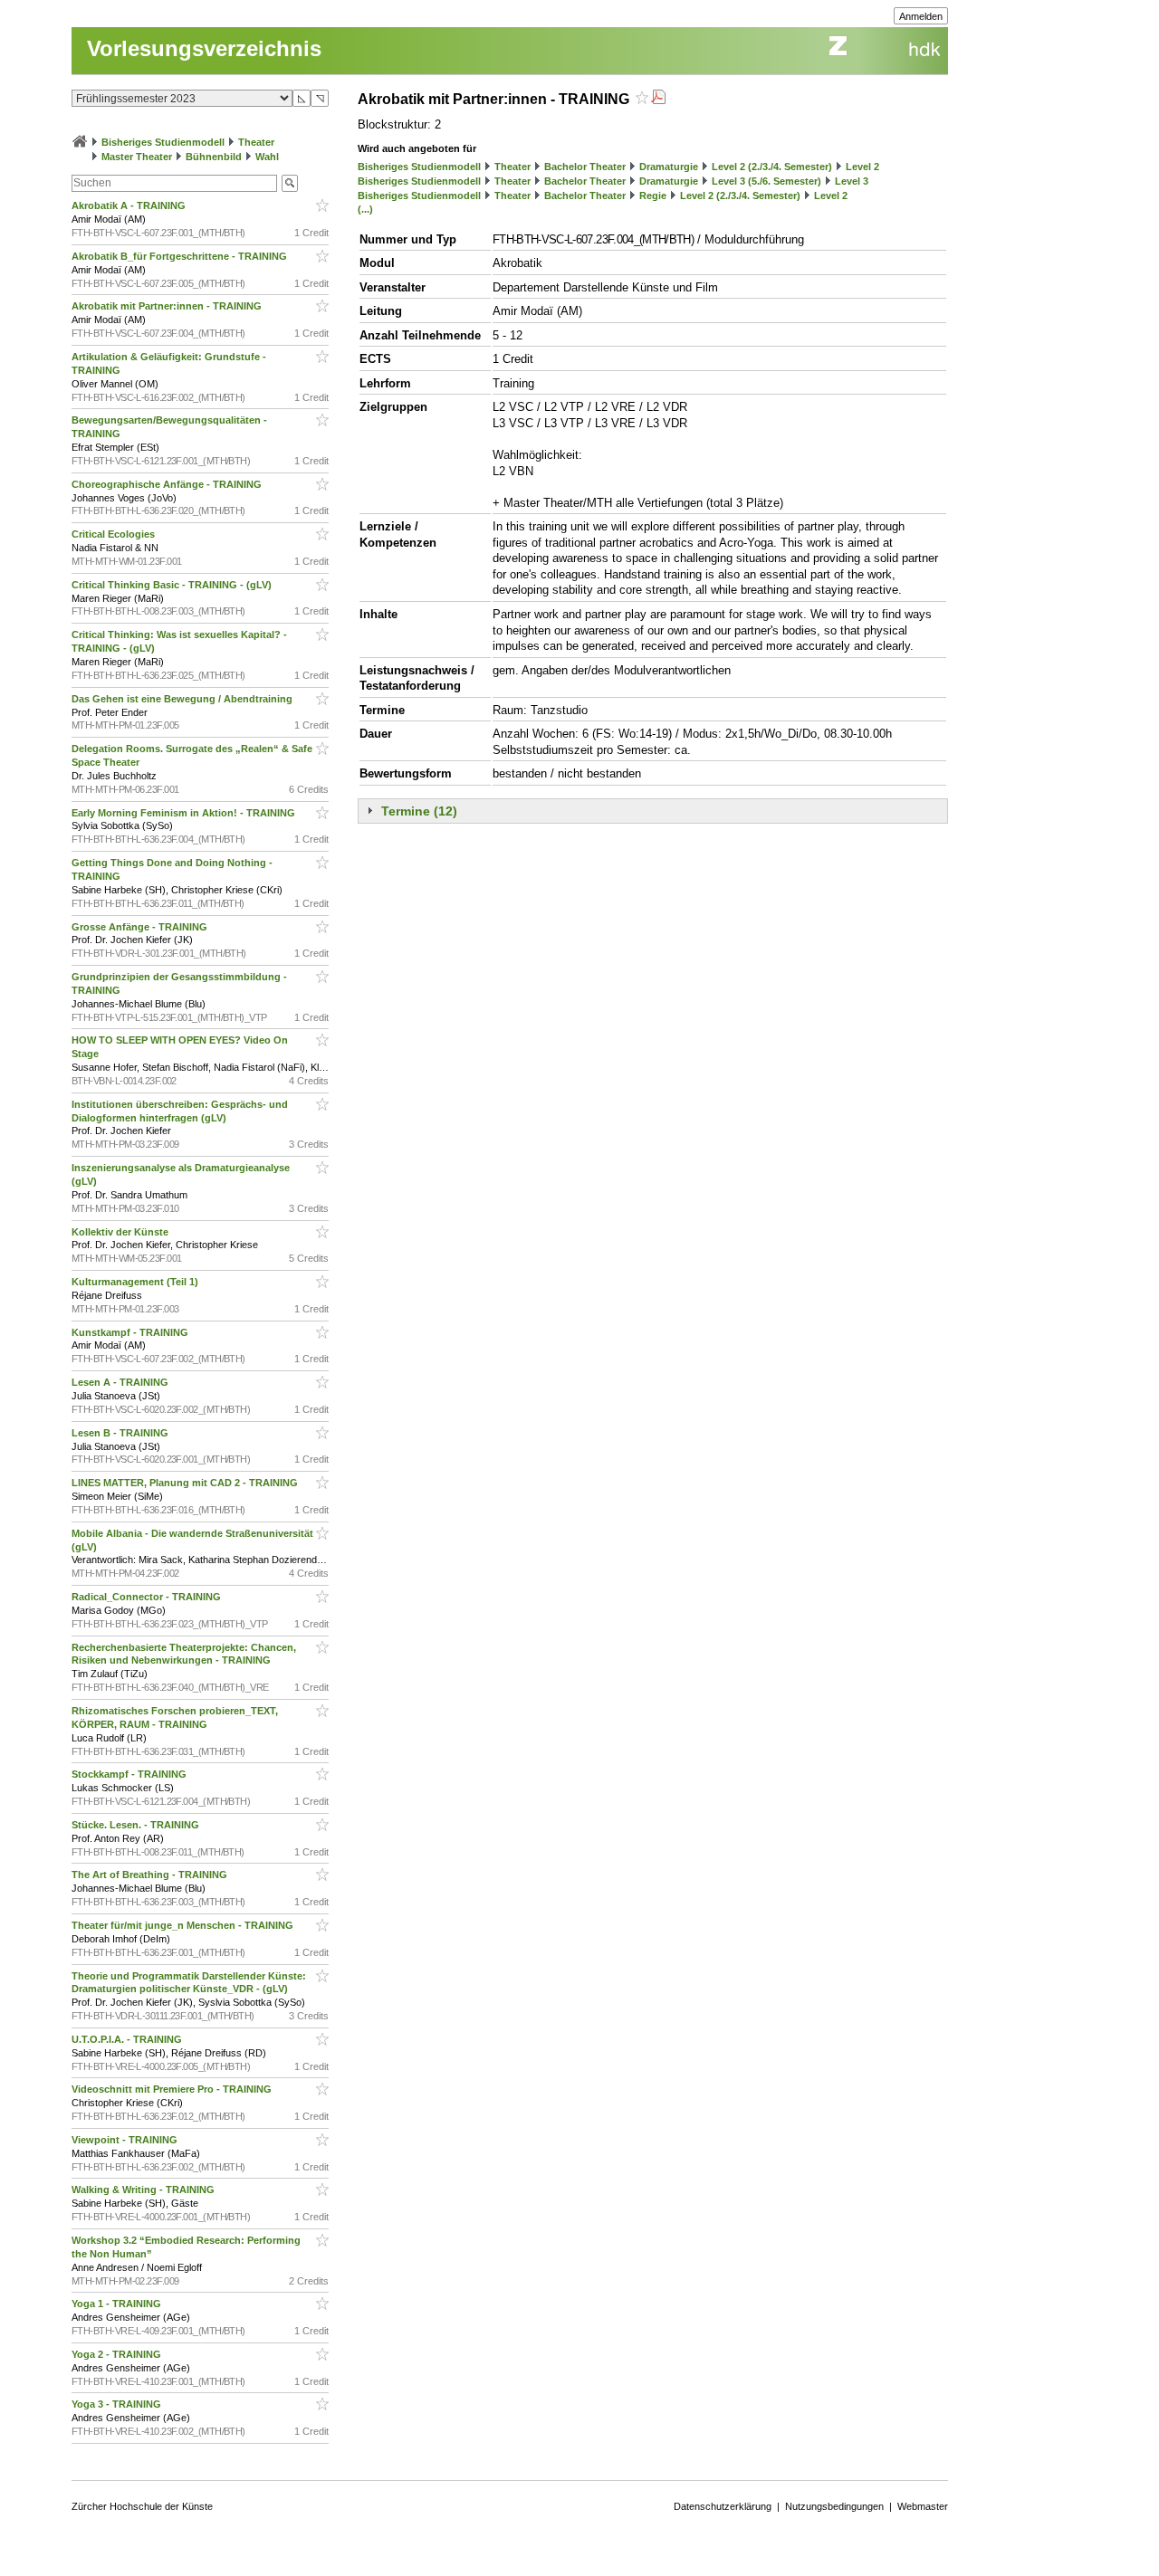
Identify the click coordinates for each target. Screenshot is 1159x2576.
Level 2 (862, 167)
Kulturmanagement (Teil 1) (136, 1282)
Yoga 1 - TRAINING (118, 2304)
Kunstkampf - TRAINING (131, 1332)
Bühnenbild (214, 157)
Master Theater (137, 157)
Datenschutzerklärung (723, 2506)
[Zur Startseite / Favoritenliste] (80, 142)
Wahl (267, 157)
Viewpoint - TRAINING (126, 2140)
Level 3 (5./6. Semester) (766, 181)
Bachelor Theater (585, 167)
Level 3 (852, 181)
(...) (365, 209)
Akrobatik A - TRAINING (130, 205)
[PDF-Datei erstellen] (658, 99)
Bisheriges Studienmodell (163, 142)
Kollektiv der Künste (121, 1232)
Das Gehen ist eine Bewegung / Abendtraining (183, 699)
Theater (256, 142)
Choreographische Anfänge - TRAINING (168, 484)
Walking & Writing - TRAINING (144, 2190)
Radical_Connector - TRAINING (148, 1597)
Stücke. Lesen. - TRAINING (137, 1825)
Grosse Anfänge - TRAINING (141, 927)
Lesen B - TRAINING (121, 1433)
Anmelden (921, 16)
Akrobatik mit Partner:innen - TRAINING (168, 306)
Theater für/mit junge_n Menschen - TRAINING (184, 1925)
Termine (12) (419, 811)
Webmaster (923, 2506)
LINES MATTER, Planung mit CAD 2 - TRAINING (186, 1483)
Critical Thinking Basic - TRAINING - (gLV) (173, 585)
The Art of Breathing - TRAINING (151, 1875)
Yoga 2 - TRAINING (118, 2354)
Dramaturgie (669, 167)
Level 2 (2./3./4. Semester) (772, 167)
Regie (653, 196)
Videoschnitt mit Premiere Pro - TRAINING (173, 2089)
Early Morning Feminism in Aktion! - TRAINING (185, 813)
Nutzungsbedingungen (834, 2506)
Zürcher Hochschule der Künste (142, 2506)
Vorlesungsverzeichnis (204, 48)
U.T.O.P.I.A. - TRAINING (128, 2039)
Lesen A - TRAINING (121, 1382)
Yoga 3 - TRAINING (118, 2404)
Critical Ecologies (115, 534)
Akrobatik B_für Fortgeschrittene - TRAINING (181, 256)
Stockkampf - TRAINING (130, 1774)
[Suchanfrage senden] (290, 183)
